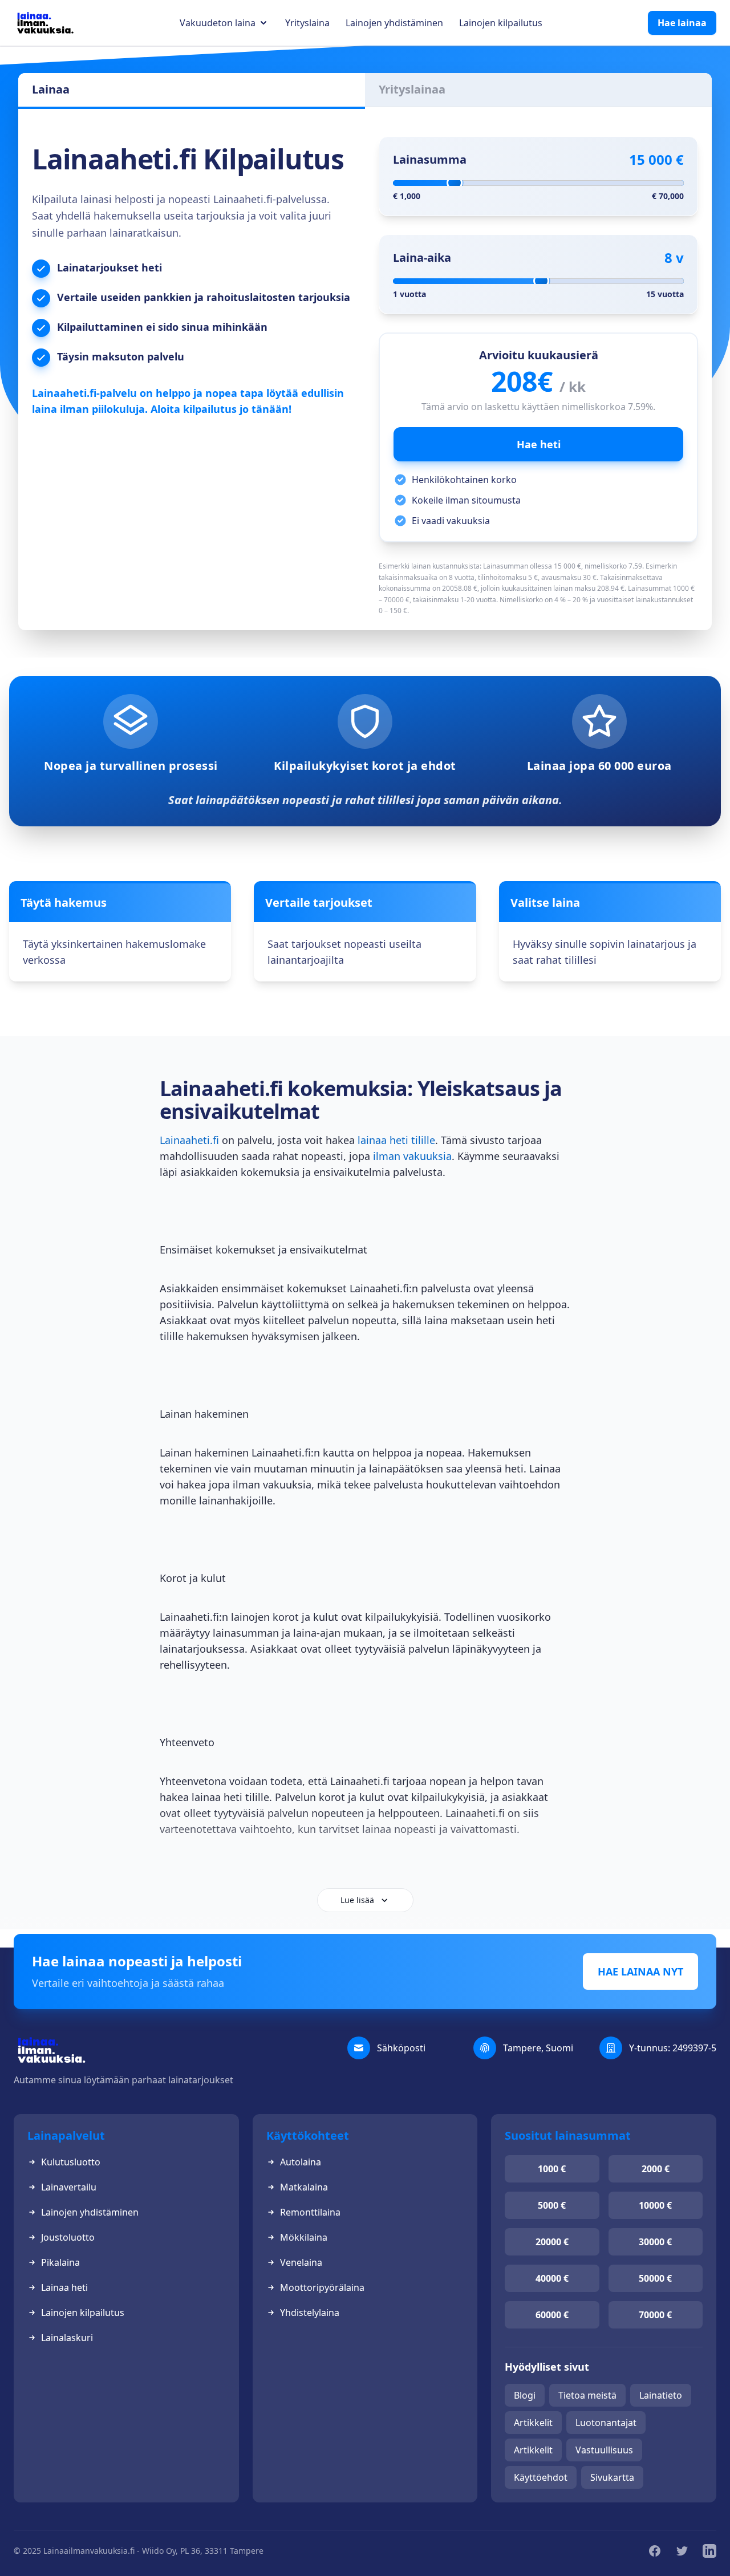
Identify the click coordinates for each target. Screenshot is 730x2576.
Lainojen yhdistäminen (394, 23)
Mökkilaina (304, 2237)
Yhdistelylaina (310, 2313)
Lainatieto (661, 2395)
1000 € (552, 2169)
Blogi (525, 2395)
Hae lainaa (682, 23)
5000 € (552, 2205)
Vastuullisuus (604, 2450)
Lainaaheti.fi (189, 1140)
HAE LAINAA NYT (640, 1971)
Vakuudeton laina (218, 23)
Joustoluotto (68, 2237)
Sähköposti (401, 2048)
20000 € (552, 2242)
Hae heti (539, 444)
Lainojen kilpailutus (501, 23)
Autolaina (301, 2162)
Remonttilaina (310, 2212)
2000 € (656, 2169)
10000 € (655, 2205)
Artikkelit (533, 2423)
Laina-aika (422, 257)
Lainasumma (430, 159)
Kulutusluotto (71, 2162)
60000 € (552, 2315)
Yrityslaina (307, 23)
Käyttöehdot (541, 2477)
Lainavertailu (69, 2187)
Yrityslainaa (412, 89)
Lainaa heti (64, 2287)
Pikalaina (60, 2262)
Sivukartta (612, 2477)
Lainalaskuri (67, 2338)
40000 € (552, 2278)
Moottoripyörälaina (322, 2287)
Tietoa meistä (587, 2395)
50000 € (655, 2278)
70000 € (655, 2315)
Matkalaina (304, 2187)
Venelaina (301, 2262)
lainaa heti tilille (396, 1140)
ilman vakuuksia (412, 1156)
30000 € (655, 2242)
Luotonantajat (606, 2423)
